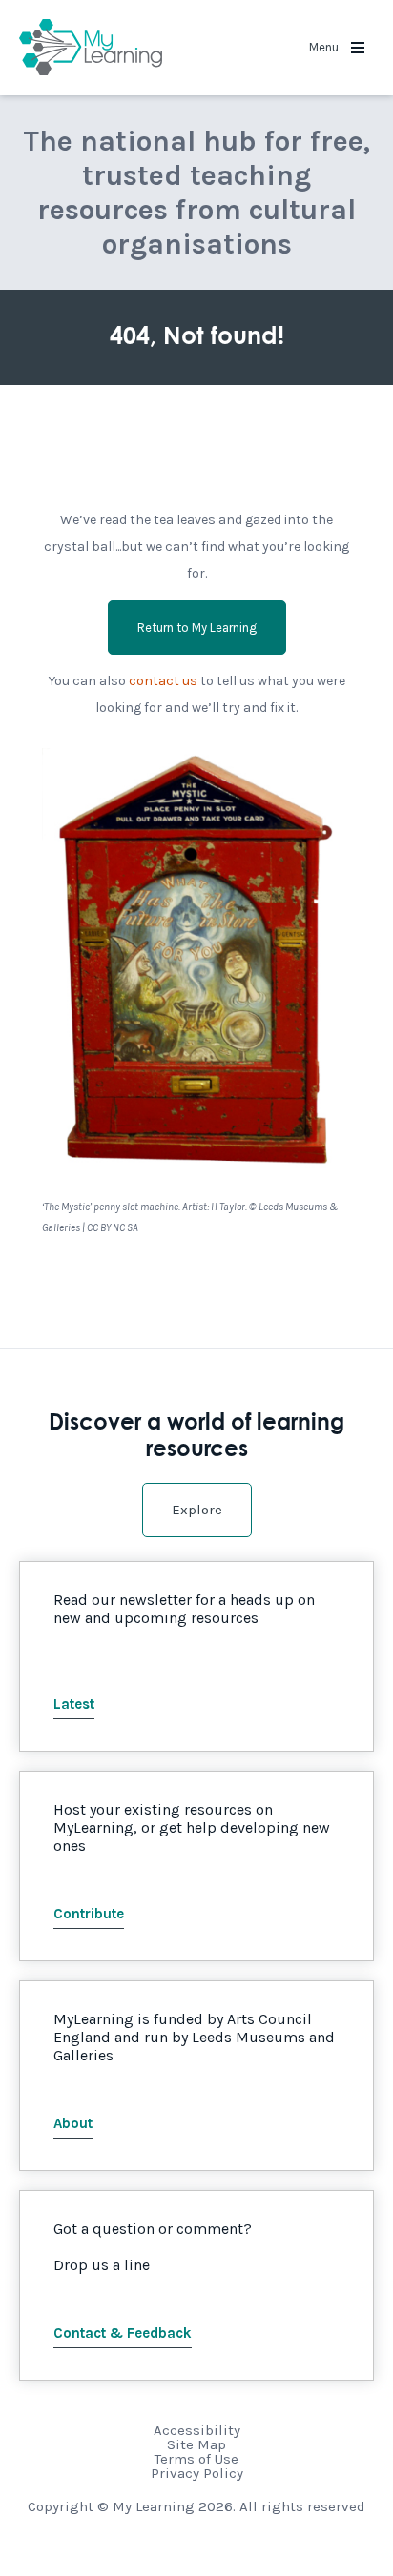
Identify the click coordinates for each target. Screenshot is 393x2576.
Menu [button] (325, 47)
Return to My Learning (197, 628)
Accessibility (197, 2430)
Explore (197, 1510)
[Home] (91, 48)
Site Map (196, 2444)
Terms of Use (196, 2459)
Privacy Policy (197, 2473)
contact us (163, 681)
